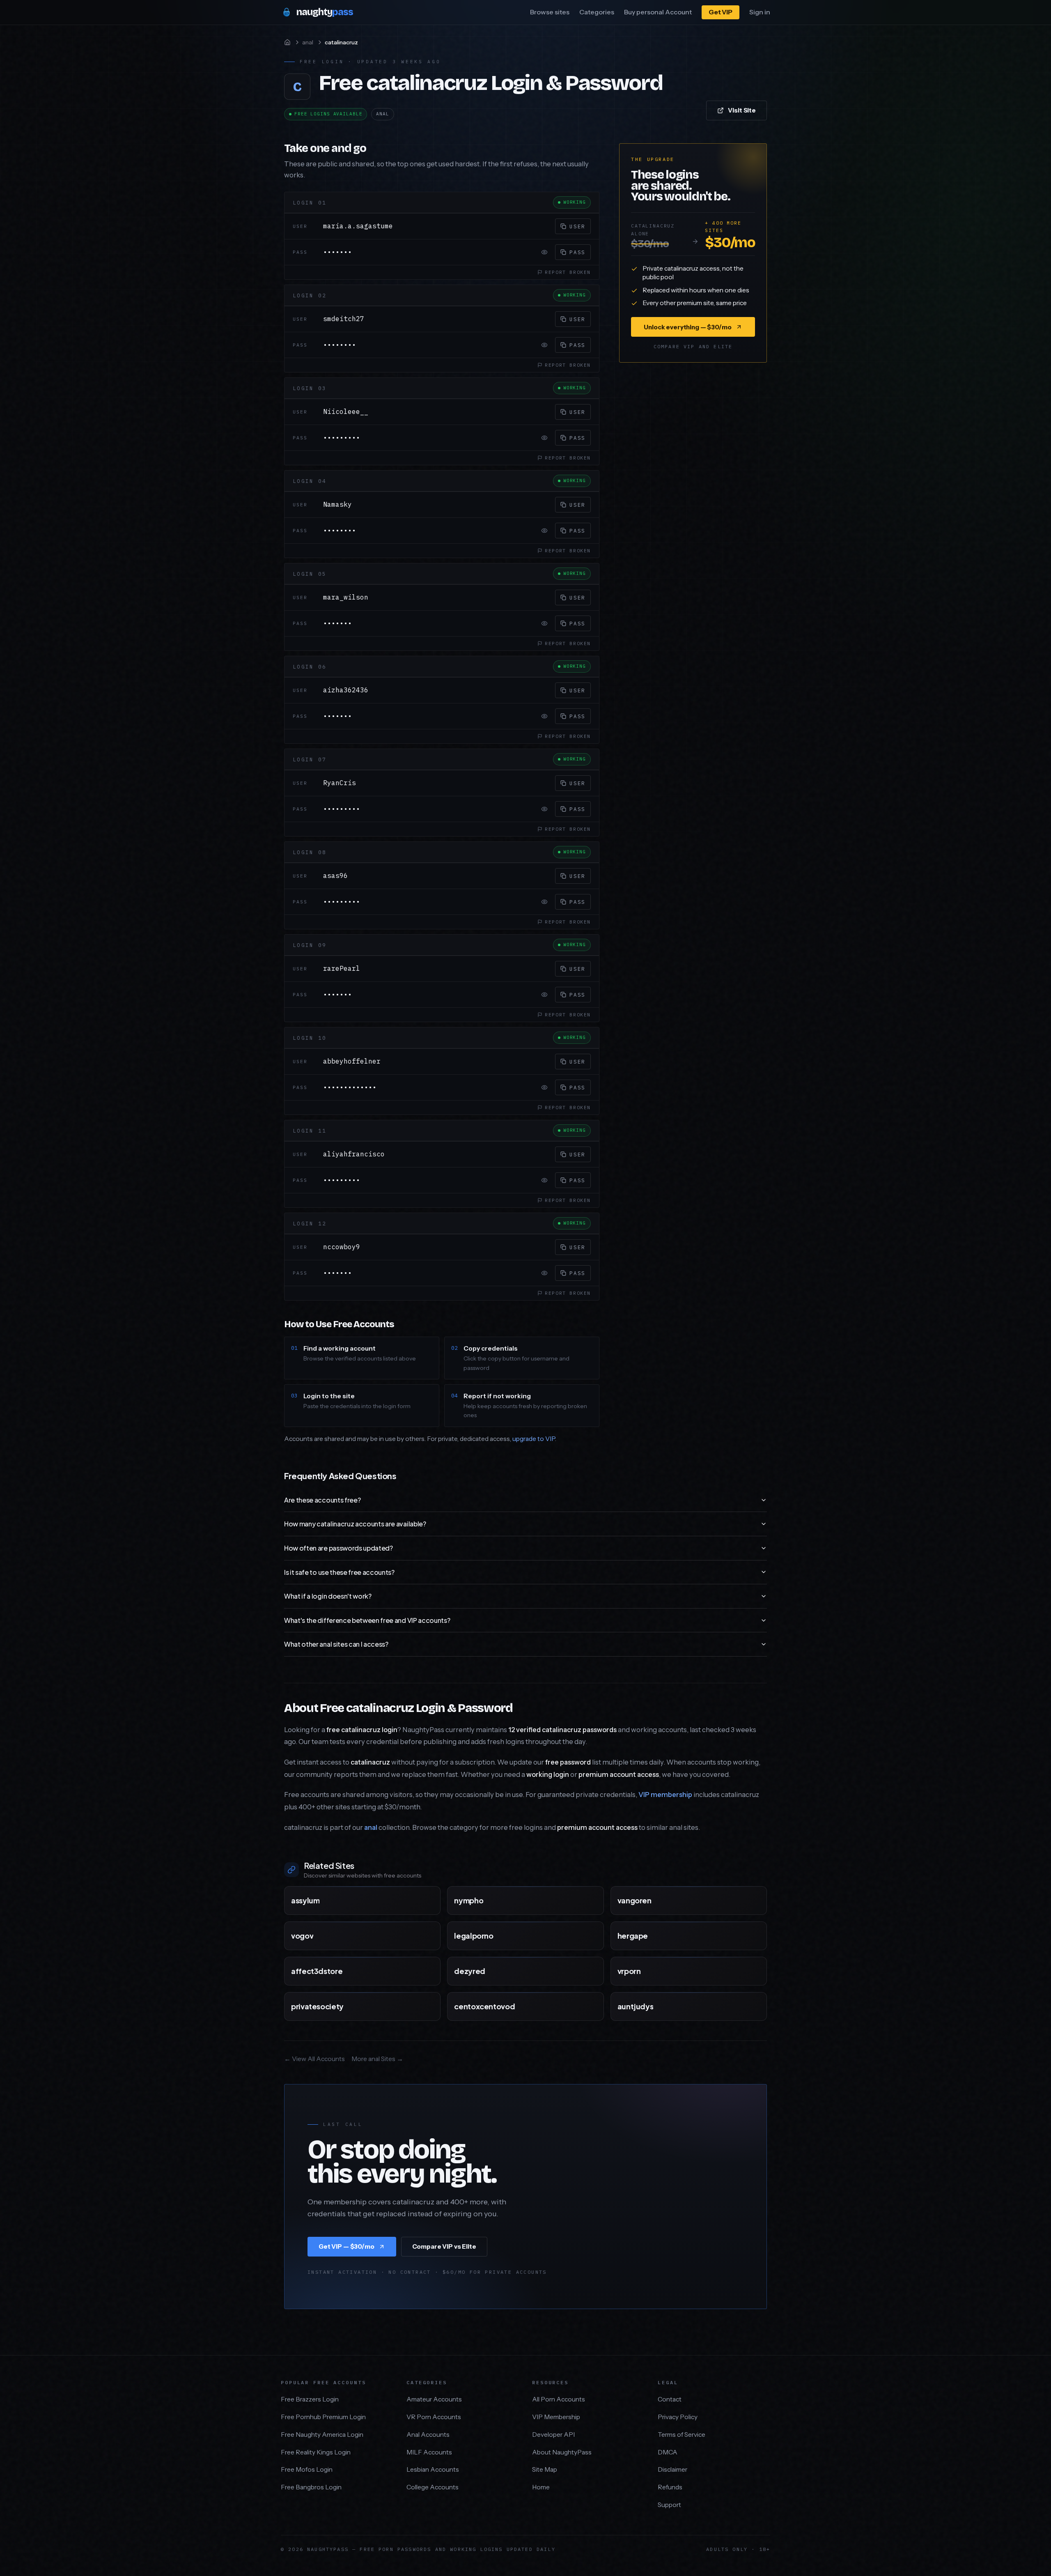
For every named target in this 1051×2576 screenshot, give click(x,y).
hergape (633, 1936)
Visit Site (742, 110)
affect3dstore (317, 1971)
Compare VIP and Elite (693, 346)
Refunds (670, 2487)
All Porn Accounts (559, 2399)
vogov (302, 1936)
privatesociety (317, 2006)
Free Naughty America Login (322, 2435)
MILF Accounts (429, 2452)
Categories (597, 12)
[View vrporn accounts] (753, 1971)
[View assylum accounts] (426, 1900)
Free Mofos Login (307, 2469)
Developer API (553, 2435)
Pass (577, 252)
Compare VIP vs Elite (444, 2246)
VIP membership (665, 1795)
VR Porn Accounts (434, 2417)
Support (669, 2505)
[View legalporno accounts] (590, 1936)
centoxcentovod (484, 2006)
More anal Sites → (377, 2059)
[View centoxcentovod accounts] (590, 2006)
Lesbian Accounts (433, 2469)
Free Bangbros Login (311, 2487)
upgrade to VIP (534, 1439)
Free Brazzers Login (310, 2399)
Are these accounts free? (322, 1500)
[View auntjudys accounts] (753, 2006)
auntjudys (636, 2006)
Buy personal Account (658, 12)
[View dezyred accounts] (590, 1971)
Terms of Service (682, 2435)
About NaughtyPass (562, 2452)
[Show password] (544, 252)
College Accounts (433, 2487)
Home (541, 2487)
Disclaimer (672, 2469)
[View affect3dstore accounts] (426, 1971)
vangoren (635, 1900)
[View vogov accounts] (426, 1936)
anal (308, 42)
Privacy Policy (678, 2417)
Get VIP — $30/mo (347, 2246)
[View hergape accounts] (753, 1936)
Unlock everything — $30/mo (687, 327)
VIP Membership (556, 2417)
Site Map (545, 2469)
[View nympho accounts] (590, 1900)
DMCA (668, 2452)
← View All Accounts (314, 2059)
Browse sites (550, 12)
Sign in (760, 12)
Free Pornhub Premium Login (323, 2417)
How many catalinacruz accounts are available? (355, 1524)
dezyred (469, 1971)
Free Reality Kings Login (316, 2452)
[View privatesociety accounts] (426, 2006)
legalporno (474, 1936)
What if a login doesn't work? (328, 1596)
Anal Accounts (428, 2435)
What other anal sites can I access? (336, 1644)
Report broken (568, 272)
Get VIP (721, 12)
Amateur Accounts (434, 2399)
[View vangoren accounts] (753, 1900)
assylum (305, 1900)
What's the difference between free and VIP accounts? (367, 1620)
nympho (469, 1900)
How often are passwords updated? (338, 1548)
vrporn (629, 1971)
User (577, 226)
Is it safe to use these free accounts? (339, 1572)
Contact (670, 2399)
